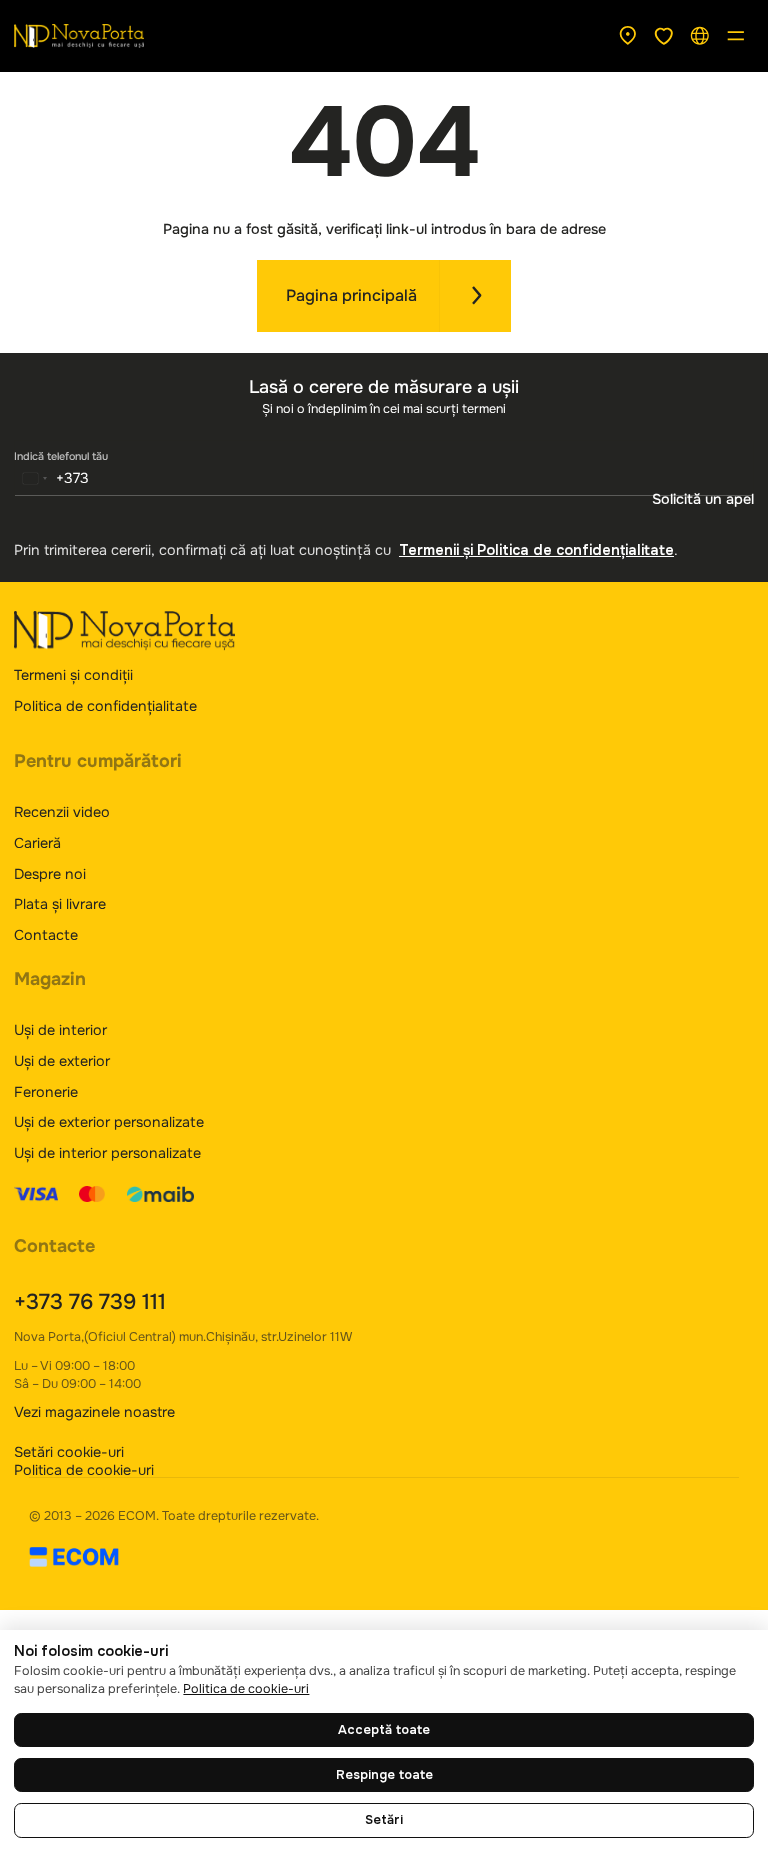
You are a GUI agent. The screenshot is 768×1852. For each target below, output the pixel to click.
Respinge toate (384, 1775)
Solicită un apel (703, 499)
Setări (384, 1820)
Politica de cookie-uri (84, 1470)
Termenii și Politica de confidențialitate (536, 550)
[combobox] (52, 478)
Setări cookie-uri (69, 1452)
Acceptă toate (384, 1730)
